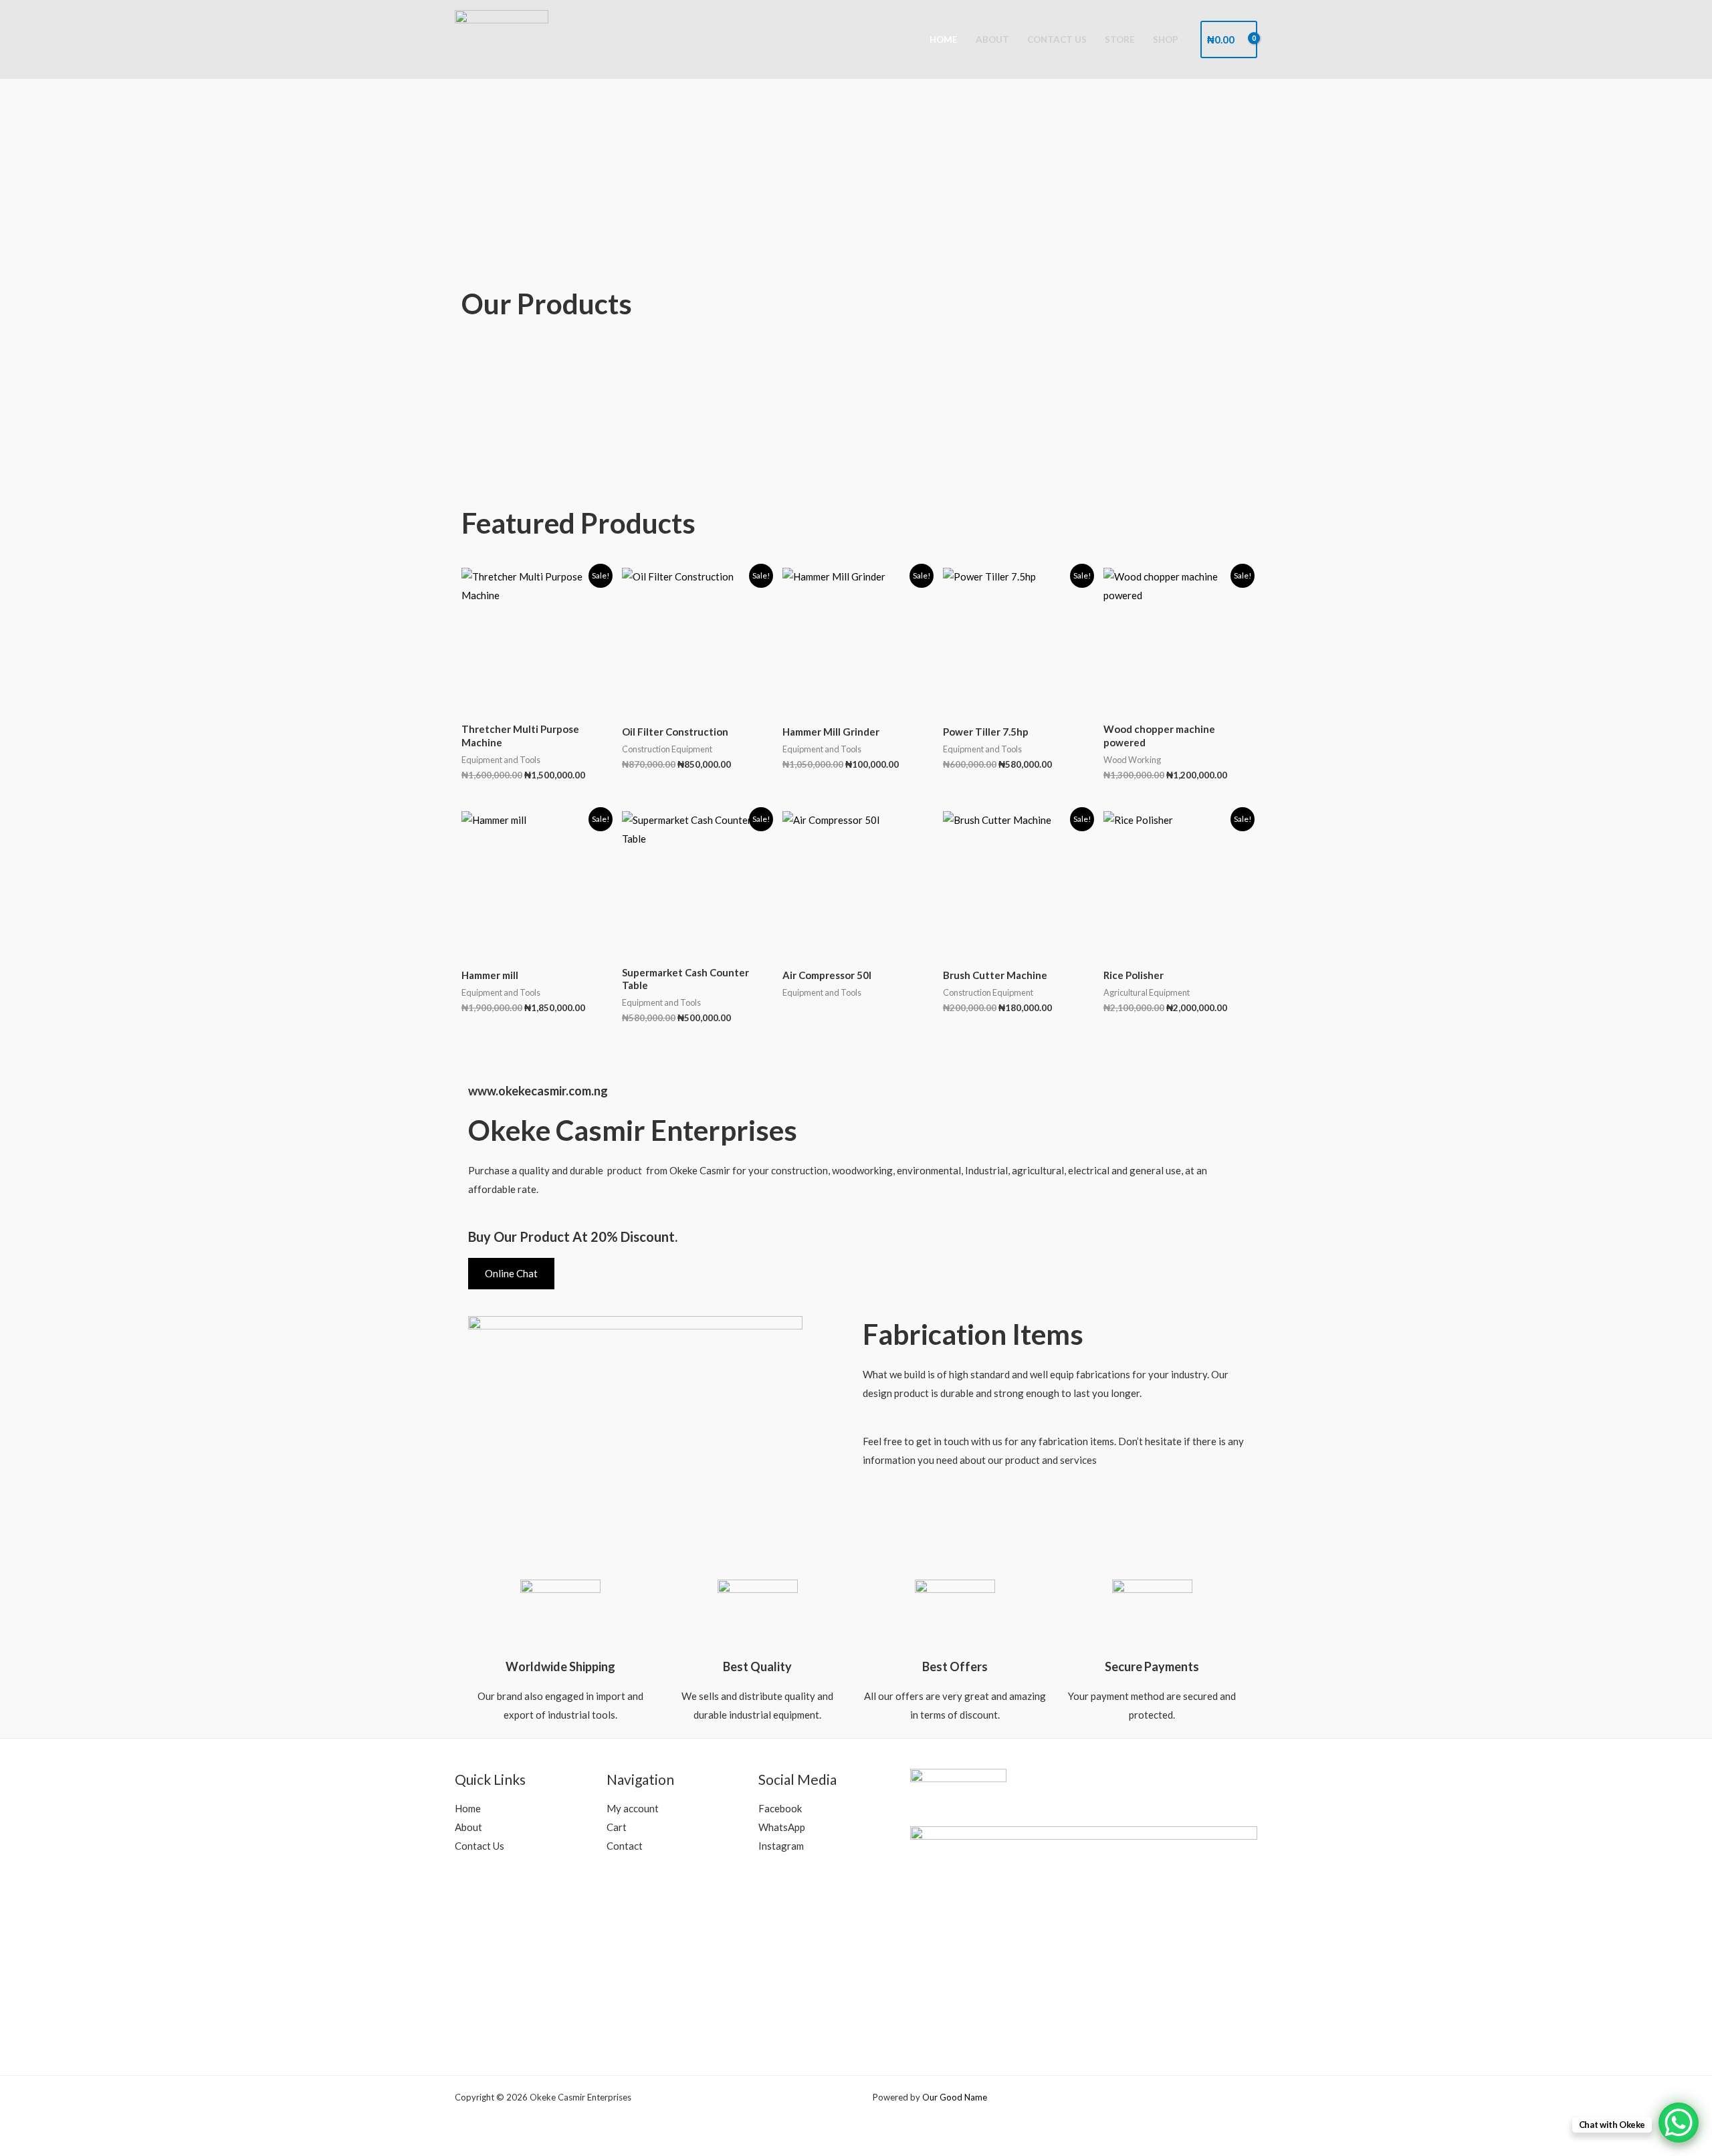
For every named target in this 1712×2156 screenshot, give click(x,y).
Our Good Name (955, 2097)
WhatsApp (782, 1827)
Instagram (781, 1846)
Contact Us (1057, 39)
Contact (625, 1846)
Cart (617, 1827)
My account (633, 1808)
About (992, 39)
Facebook (780, 1808)
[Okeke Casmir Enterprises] (502, 38)
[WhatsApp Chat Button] (1679, 2123)
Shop (1166, 39)
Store (1120, 39)
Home (944, 39)
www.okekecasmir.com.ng (538, 1091)
